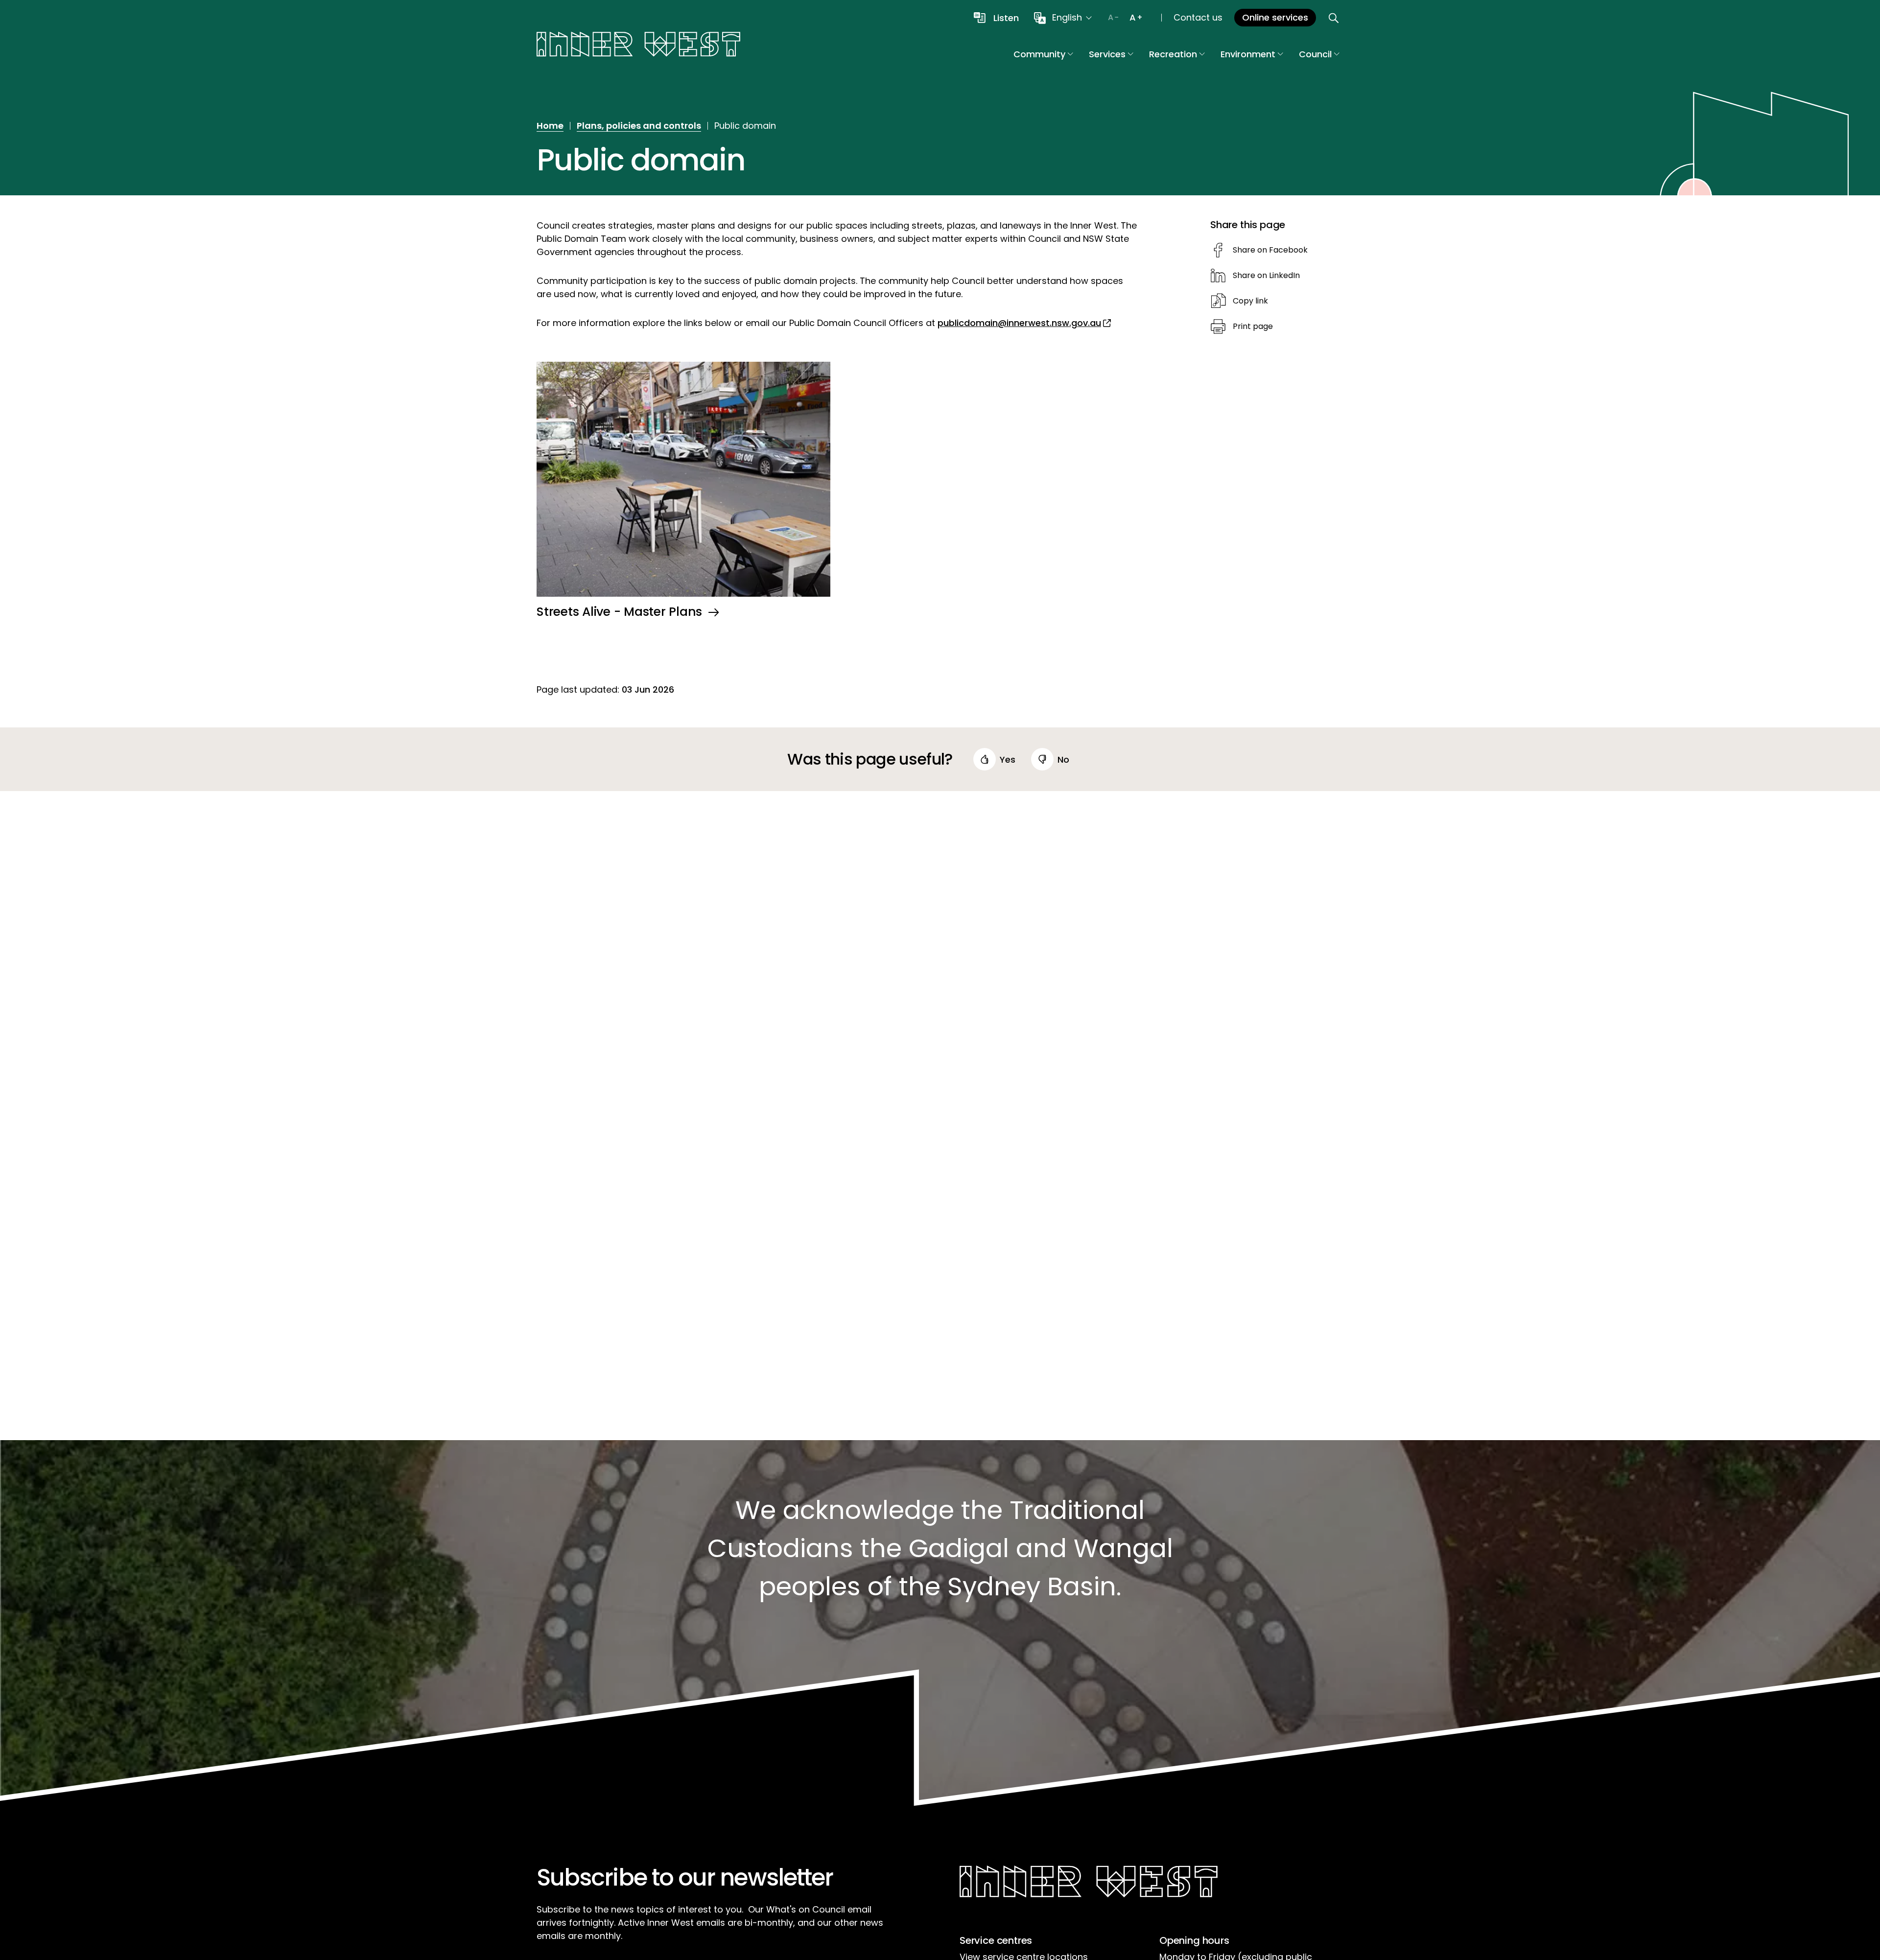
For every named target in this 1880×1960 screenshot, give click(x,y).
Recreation (1173, 54)
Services (1107, 54)
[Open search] (1334, 18)
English (1067, 17)
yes (1008, 759)
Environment (1248, 54)
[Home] (638, 46)
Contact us (1198, 17)
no (1063, 759)
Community (1039, 54)
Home (550, 126)
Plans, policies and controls (639, 126)
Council (1315, 54)
